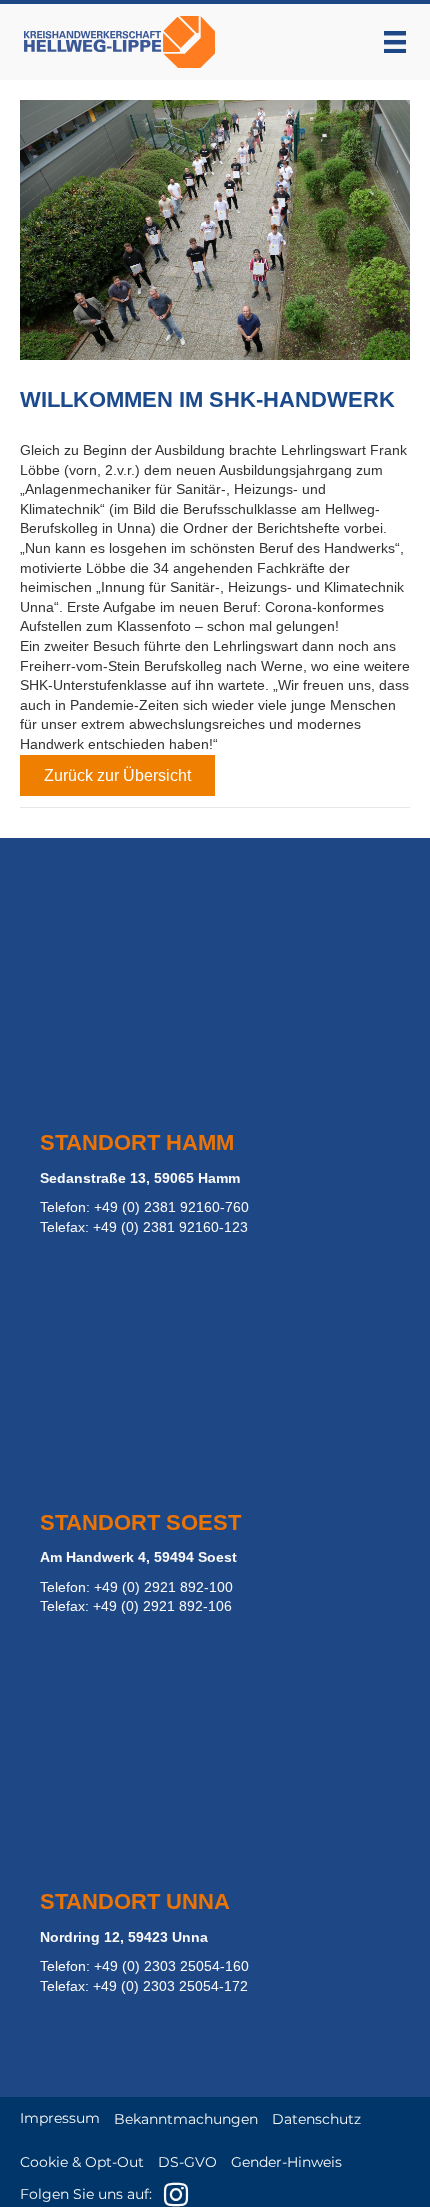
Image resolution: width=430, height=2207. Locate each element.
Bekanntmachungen (186, 2119)
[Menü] (395, 42)
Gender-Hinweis (286, 2162)
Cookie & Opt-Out (82, 2162)
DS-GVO (187, 2162)
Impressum (60, 2118)
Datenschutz (316, 2119)
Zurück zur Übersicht (117, 775)
